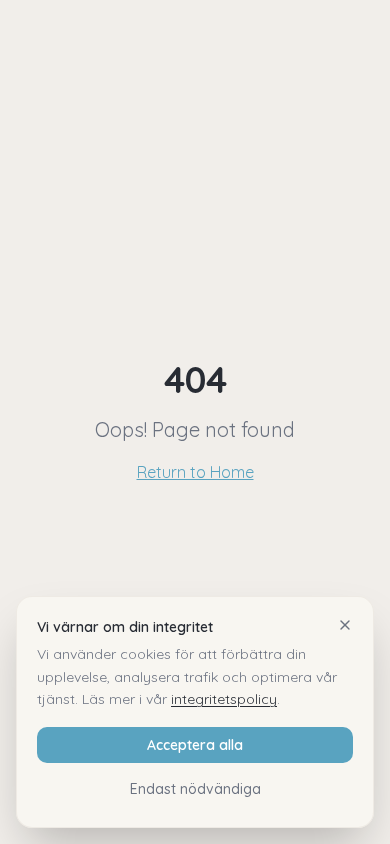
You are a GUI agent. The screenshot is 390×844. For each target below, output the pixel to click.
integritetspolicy (224, 699)
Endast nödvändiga (195, 789)
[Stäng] (345, 625)
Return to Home (195, 472)
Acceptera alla (195, 745)
